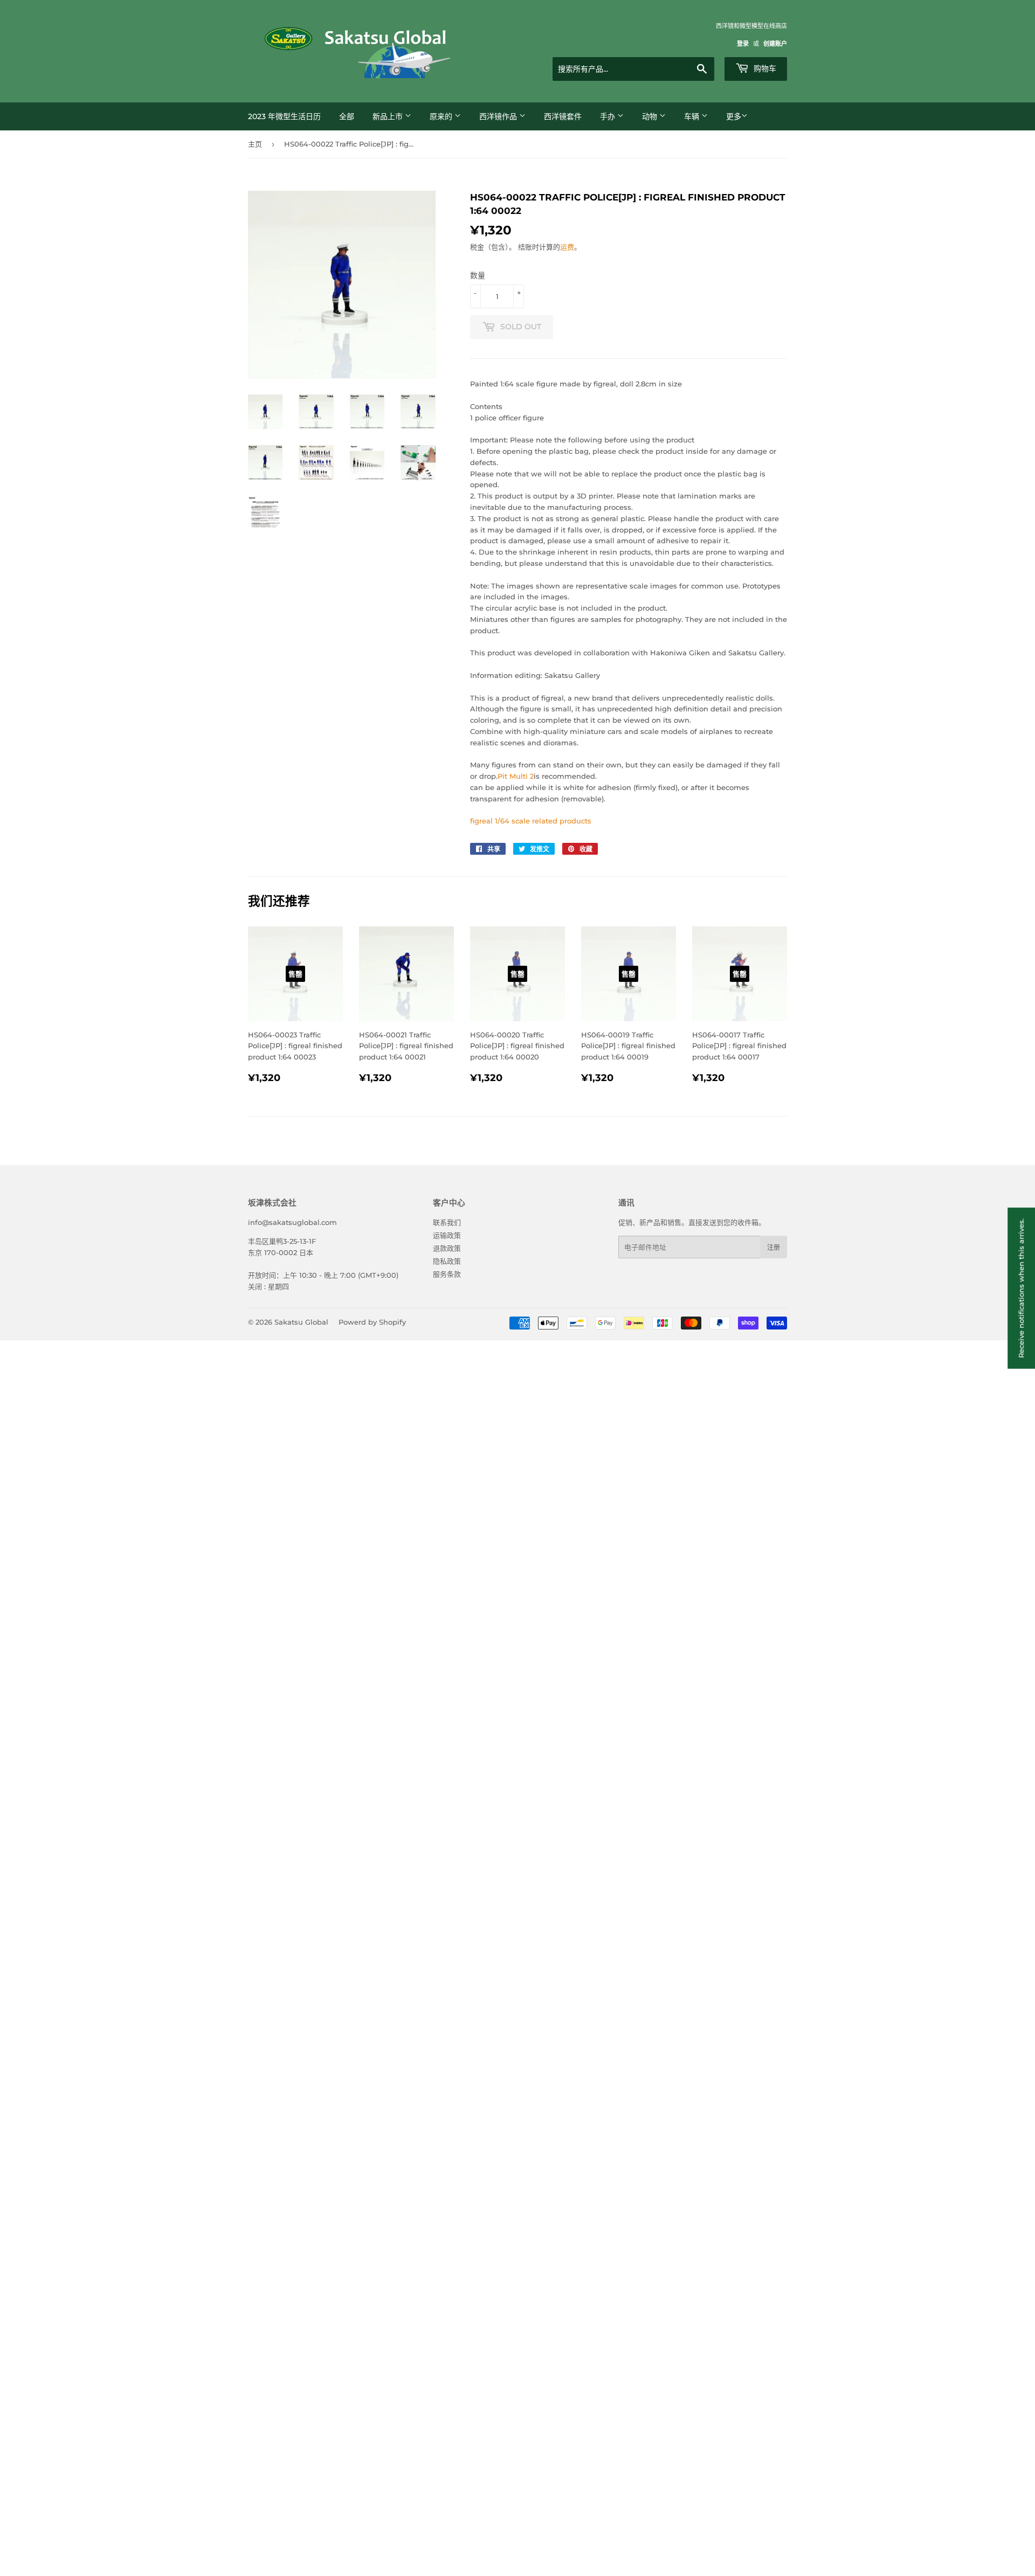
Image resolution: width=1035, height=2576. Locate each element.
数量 (478, 275)
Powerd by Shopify (372, 1322)
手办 (609, 116)
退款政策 (447, 1248)
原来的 (442, 116)
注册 (774, 1247)
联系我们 (447, 1222)
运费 (567, 247)
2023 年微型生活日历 (284, 116)
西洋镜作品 (499, 116)
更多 (734, 116)
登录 (743, 44)
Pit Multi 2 (516, 776)
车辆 (693, 116)
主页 (255, 144)
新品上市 (389, 116)
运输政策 (447, 1235)
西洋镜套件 (563, 116)
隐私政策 (447, 1261)
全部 (347, 116)
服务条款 (447, 1274)
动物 (651, 116)
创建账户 (775, 44)
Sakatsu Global (301, 1322)
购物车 (764, 68)
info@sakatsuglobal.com (292, 1222)
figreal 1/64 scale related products (531, 821)
